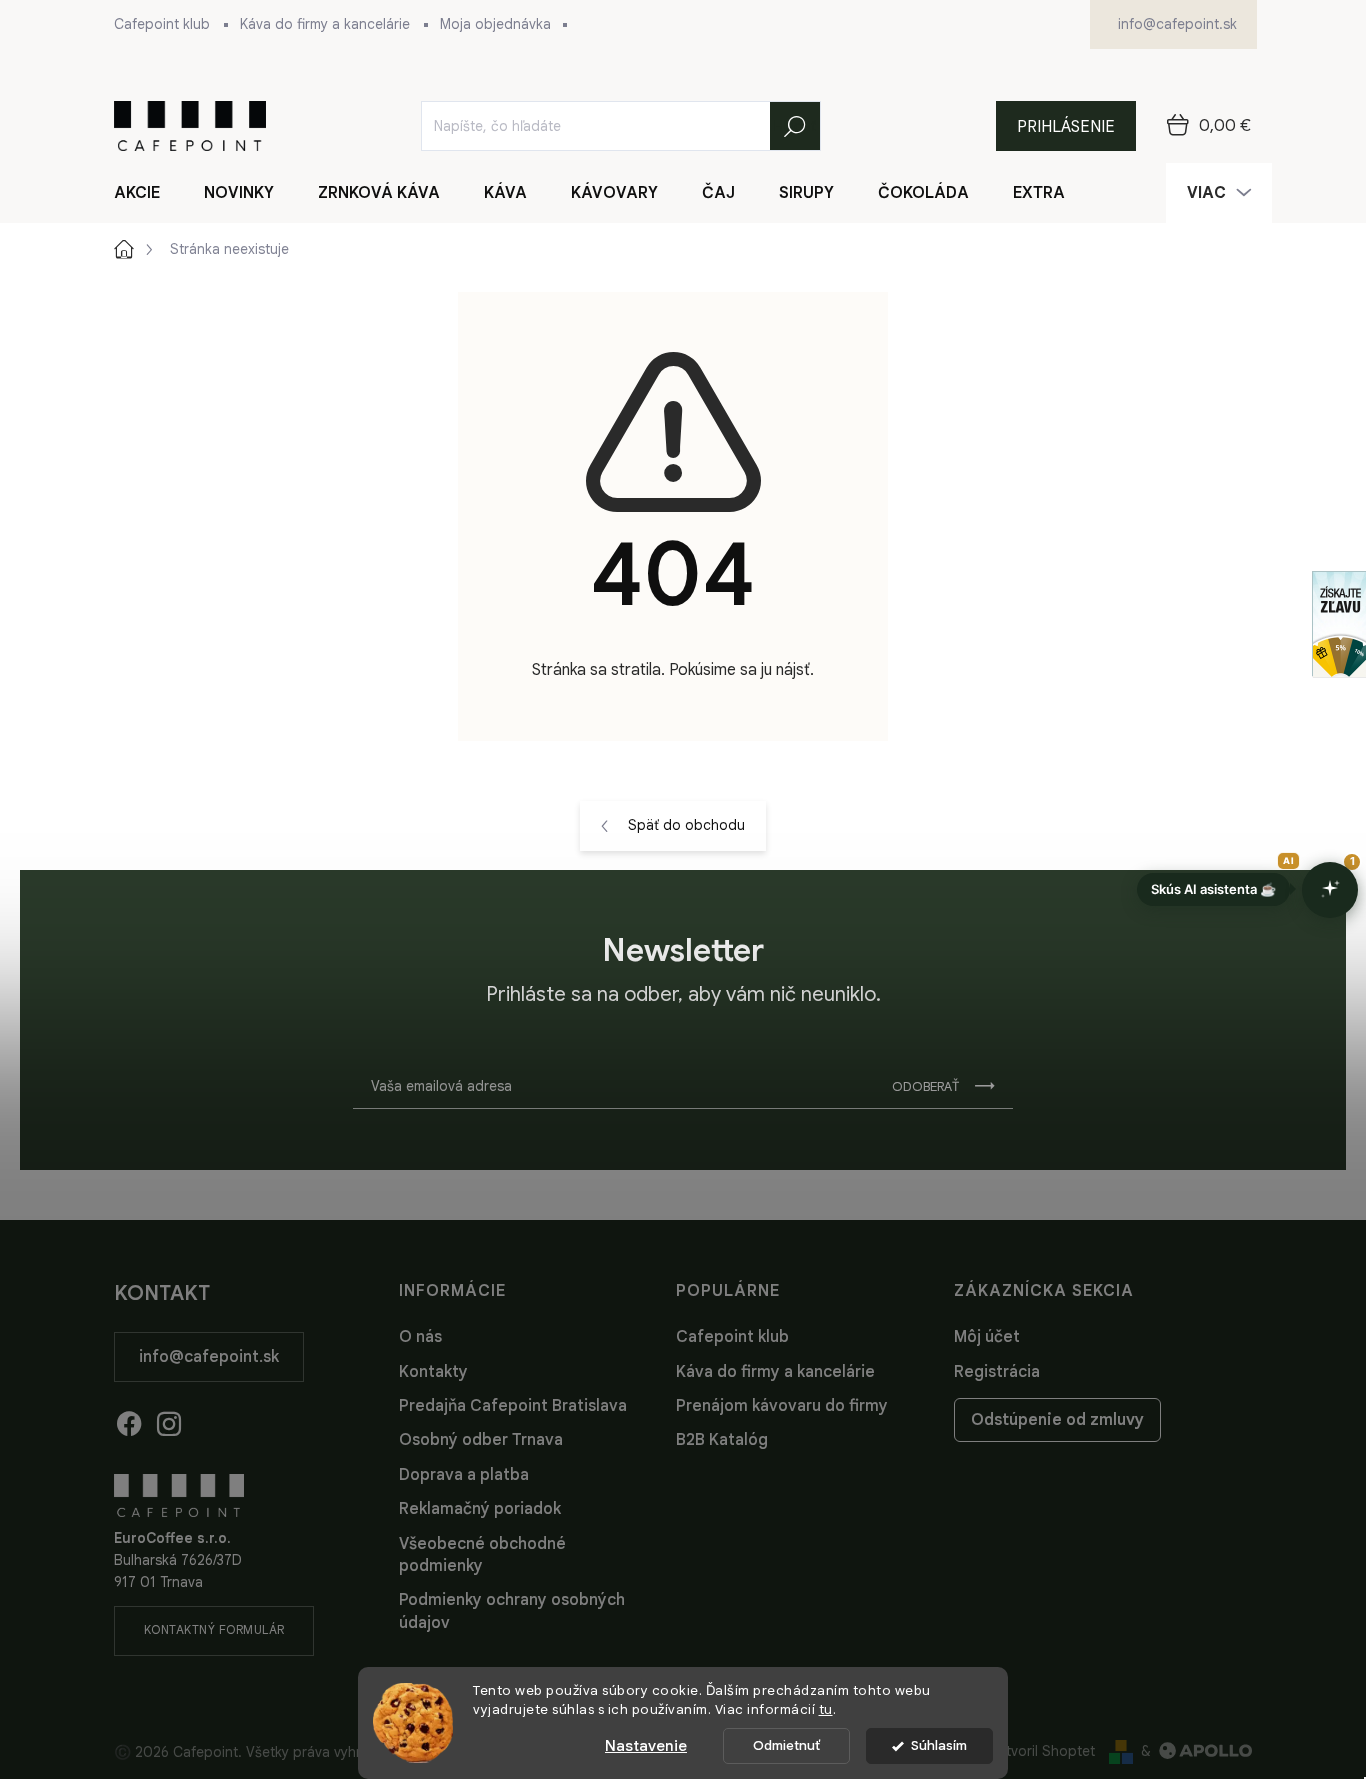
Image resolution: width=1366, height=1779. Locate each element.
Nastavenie (646, 1746)
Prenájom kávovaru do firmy (782, 1406)
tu (826, 1709)
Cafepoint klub (162, 24)
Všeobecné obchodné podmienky (482, 1555)
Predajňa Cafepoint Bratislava (513, 1406)
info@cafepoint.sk (209, 1357)
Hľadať (795, 126)
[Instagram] (169, 1420)
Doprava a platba (464, 1475)
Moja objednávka (495, 24)
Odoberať (925, 1086)
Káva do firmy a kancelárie (325, 24)
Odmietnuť (786, 1745)
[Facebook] (129, 1420)
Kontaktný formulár (214, 1629)
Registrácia (997, 1372)
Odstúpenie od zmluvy (1057, 1420)
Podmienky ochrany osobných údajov (512, 1611)
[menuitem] (149, 193)
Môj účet (987, 1337)
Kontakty (433, 1372)
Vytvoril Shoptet (1042, 1751)
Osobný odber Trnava (481, 1440)
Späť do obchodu (686, 825)
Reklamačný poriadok (480, 1509)
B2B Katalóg (722, 1440)
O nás (420, 1337)
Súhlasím (939, 1745)
